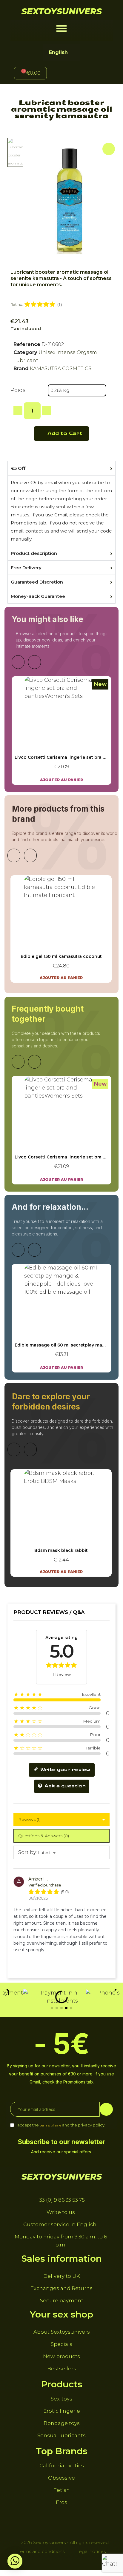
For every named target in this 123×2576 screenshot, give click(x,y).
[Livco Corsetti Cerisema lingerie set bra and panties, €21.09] (61, 730)
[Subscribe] (106, 2109)
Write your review (64, 1770)
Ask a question (64, 1786)
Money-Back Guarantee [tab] (38, 596)
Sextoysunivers (62, 11)
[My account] (72, 74)
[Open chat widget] (110, 2563)
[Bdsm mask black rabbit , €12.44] (61, 1523)
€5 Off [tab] (18, 468)
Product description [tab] (34, 553)
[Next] (34, 662)
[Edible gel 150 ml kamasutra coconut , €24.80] (61, 929)
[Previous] (18, 662)
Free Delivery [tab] (26, 568)
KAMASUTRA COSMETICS (61, 368)
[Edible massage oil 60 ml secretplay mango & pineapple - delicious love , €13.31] (61, 1318)
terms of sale (50, 2125)
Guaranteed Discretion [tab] (37, 582)
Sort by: (27, 1852)
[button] (62, 29)
